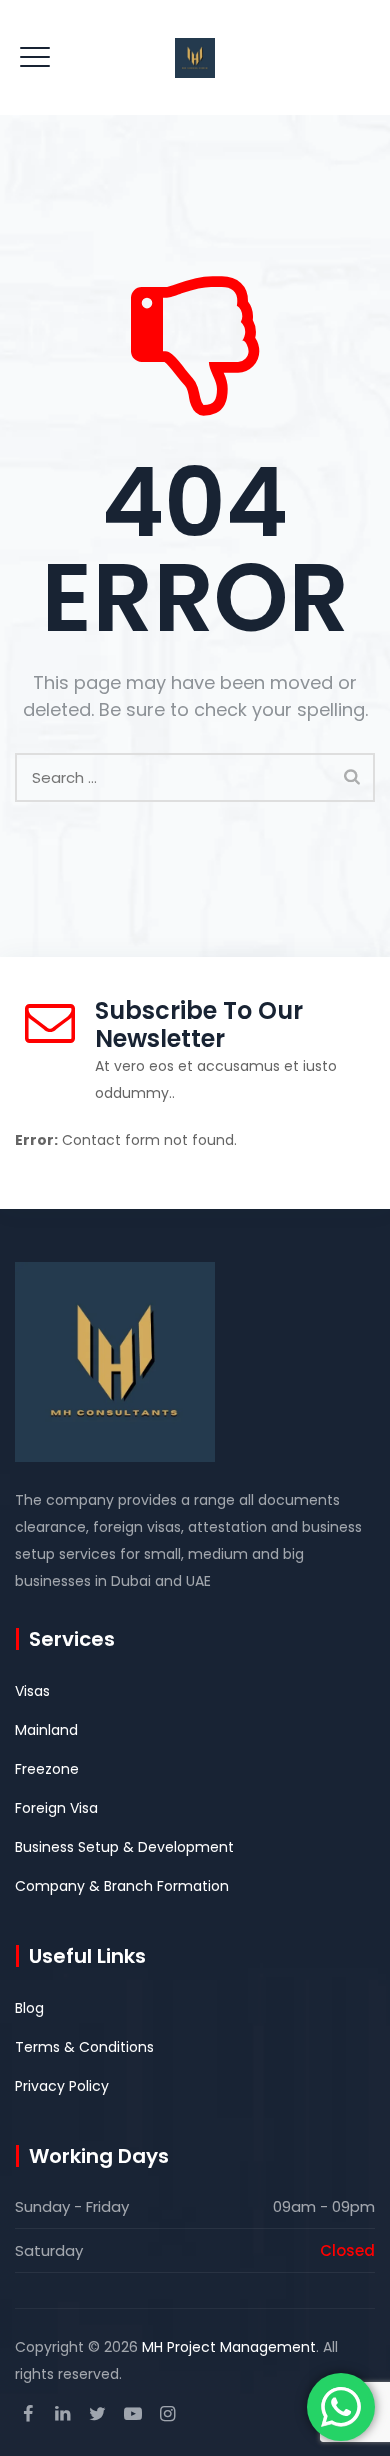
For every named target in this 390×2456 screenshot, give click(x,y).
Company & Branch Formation (122, 1886)
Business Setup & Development (124, 1847)
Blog (29, 2008)
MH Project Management (229, 2347)
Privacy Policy (62, 2086)
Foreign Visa (56, 1808)
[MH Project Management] (195, 57)
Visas (32, 1691)
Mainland (46, 1730)
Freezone (47, 1769)
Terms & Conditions (84, 2047)
